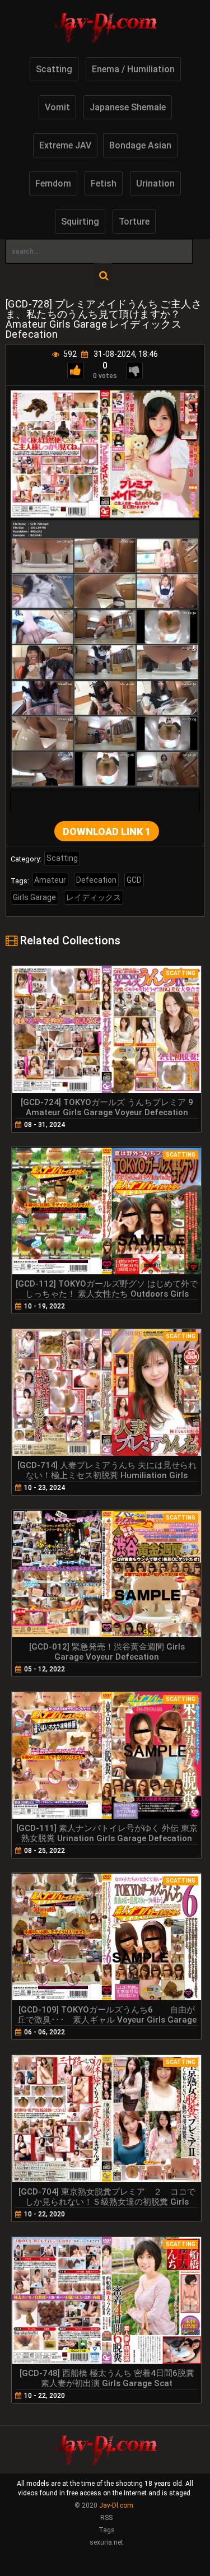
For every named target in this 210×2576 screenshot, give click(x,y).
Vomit (57, 107)
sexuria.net (106, 2542)
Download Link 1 (107, 832)
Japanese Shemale (128, 107)
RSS (106, 2518)
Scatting (54, 69)
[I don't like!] (134, 371)
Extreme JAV (65, 145)
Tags (107, 2530)
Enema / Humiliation (133, 69)
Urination (155, 183)
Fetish (104, 183)
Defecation (96, 880)
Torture (134, 222)
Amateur (50, 880)
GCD (134, 880)
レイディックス (94, 897)
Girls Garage (34, 897)
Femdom (53, 183)
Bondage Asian (140, 145)
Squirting (80, 222)
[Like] (76, 371)
